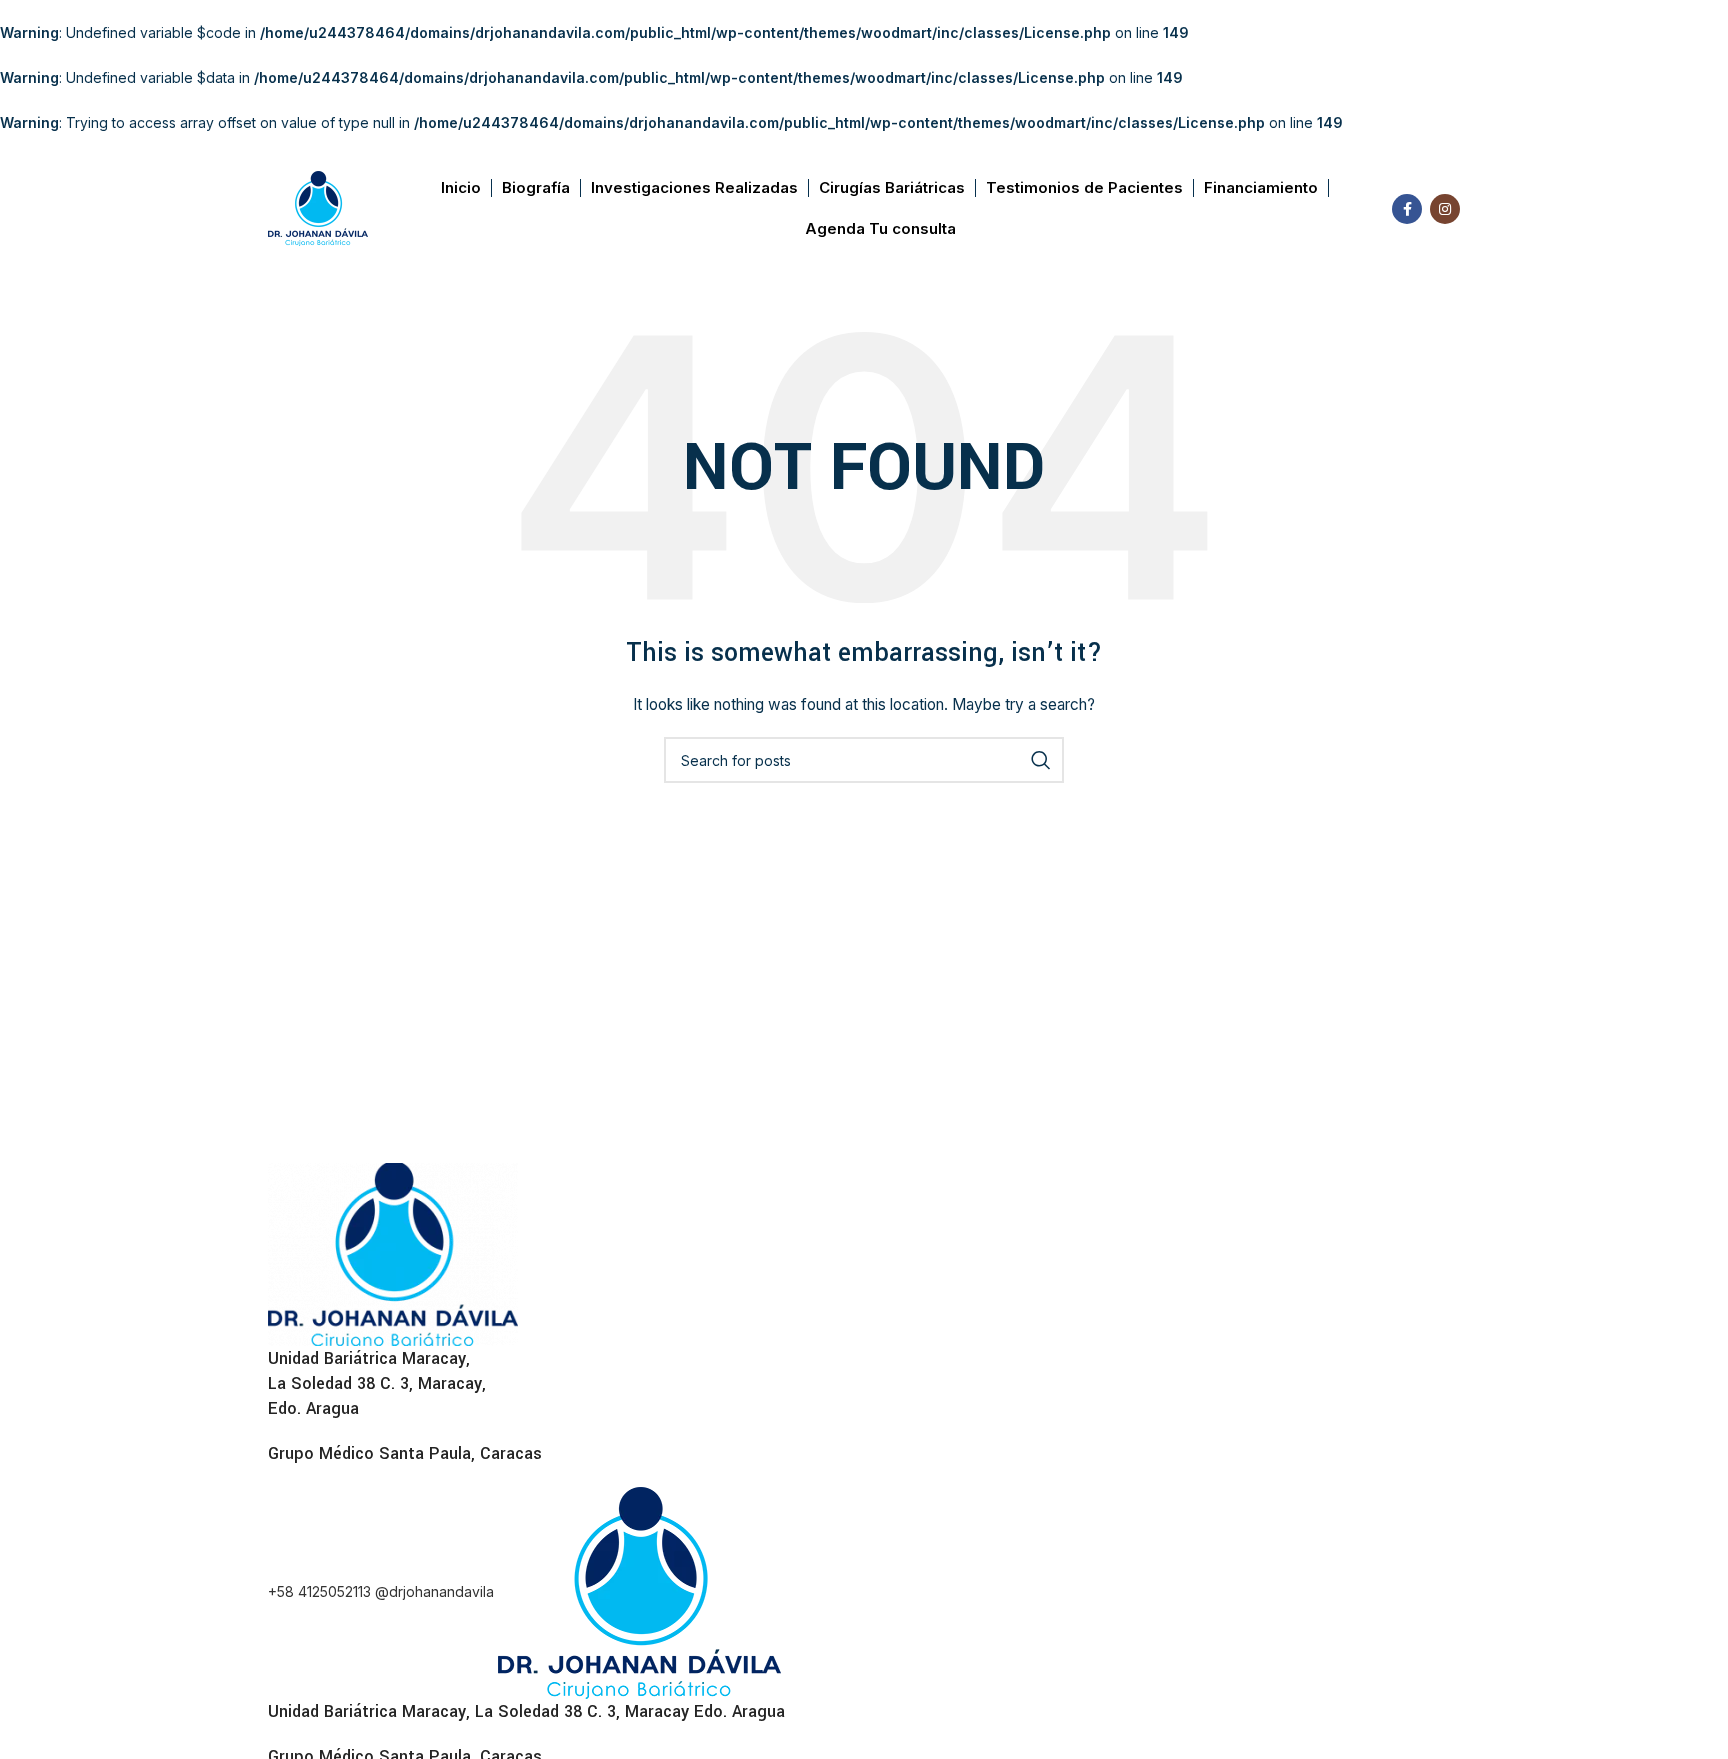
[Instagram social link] (1445, 209)
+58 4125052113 (321, 1590)
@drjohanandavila (436, 1590)
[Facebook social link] (1407, 209)
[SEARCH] (1041, 760)
